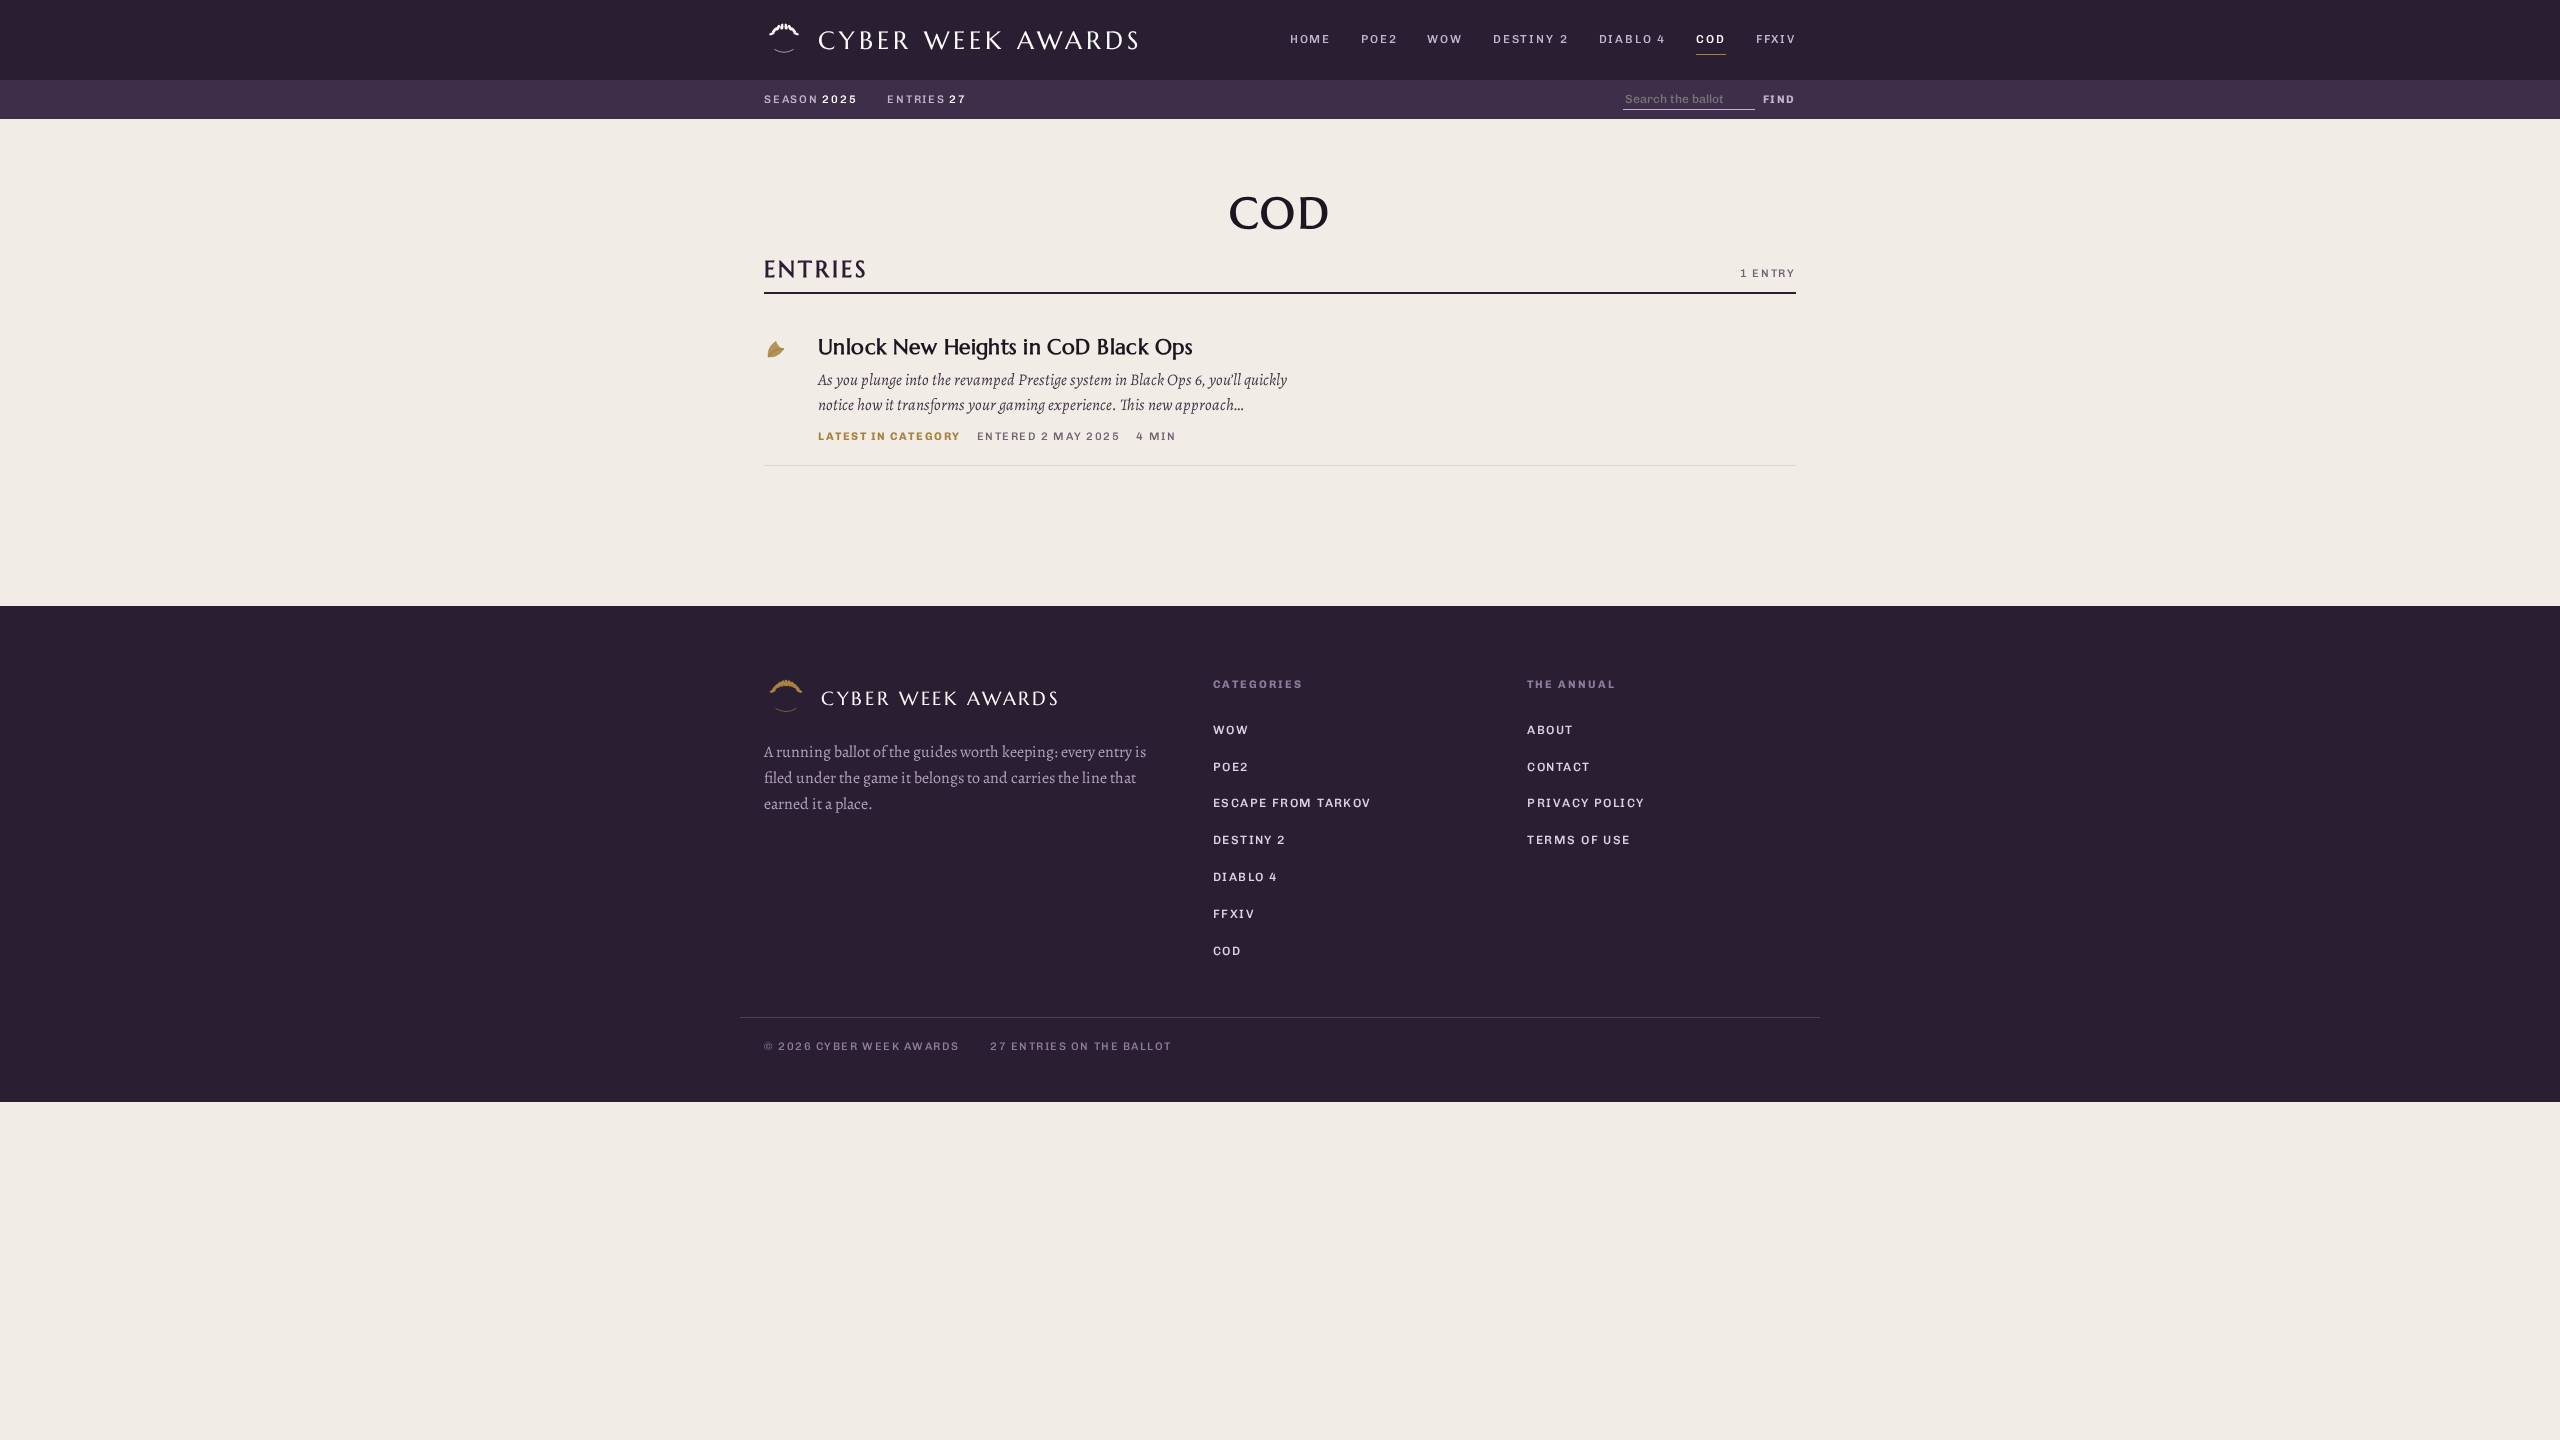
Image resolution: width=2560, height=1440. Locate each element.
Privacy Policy (1585, 803)
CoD (1711, 39)
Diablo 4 (1633, 39)
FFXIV (1776, 39)
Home (1310, 39)
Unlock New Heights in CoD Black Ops (1005, 346)
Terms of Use (1578, 840)
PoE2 (1379, 39)
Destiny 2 (1531, 39)
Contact (1558, 767)
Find (1779, 99)
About (1550, 730)
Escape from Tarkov (1292, 803)
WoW (1445, 39)
